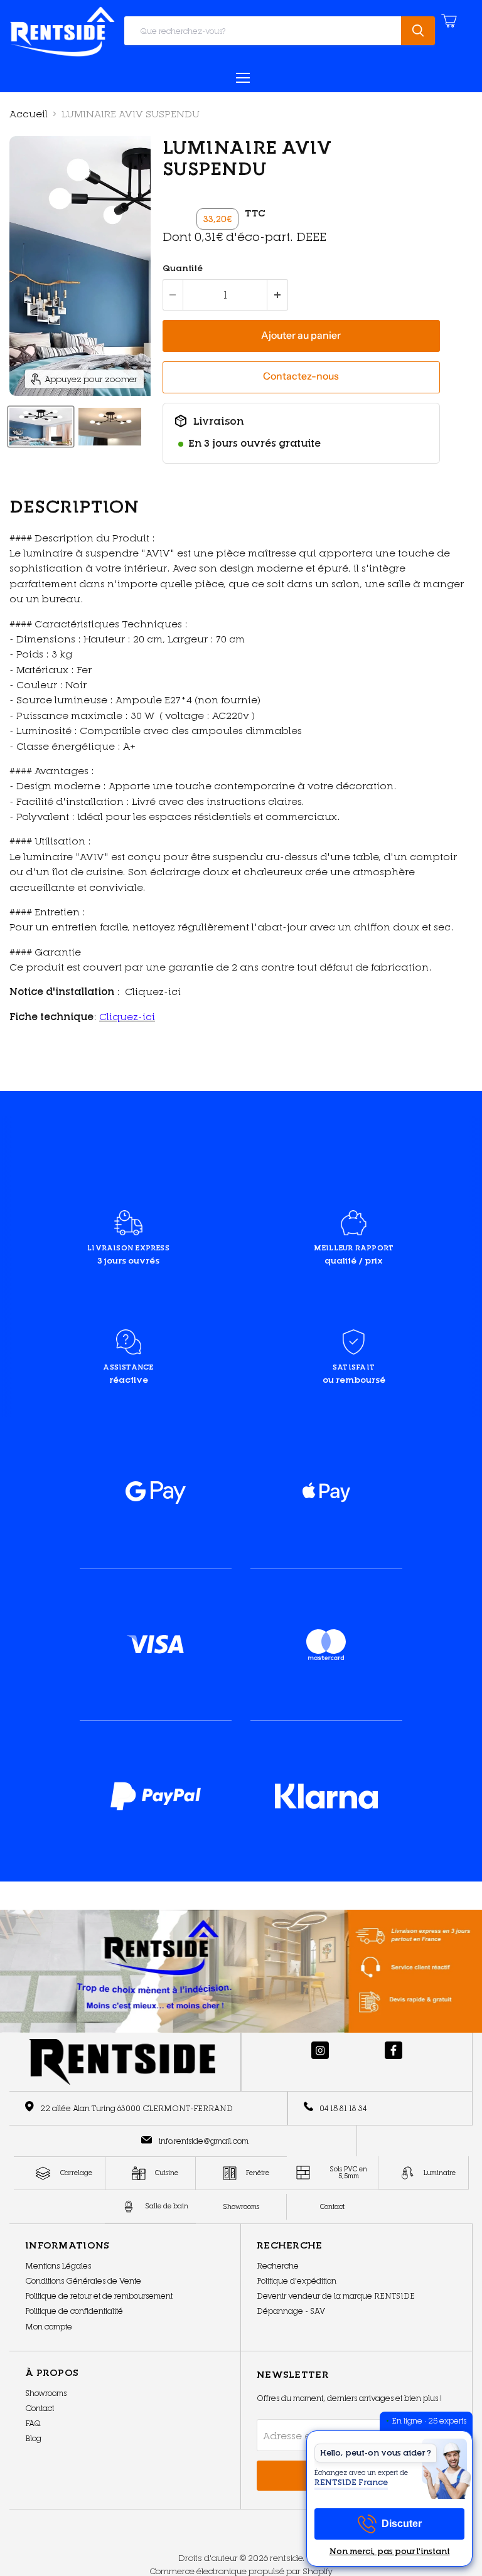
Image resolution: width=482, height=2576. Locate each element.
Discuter (402, 2524)
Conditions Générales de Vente (83, 2281)
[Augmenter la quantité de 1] (278, 295)
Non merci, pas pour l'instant (390, 2552)
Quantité (183, 268)
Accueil (29, 114)
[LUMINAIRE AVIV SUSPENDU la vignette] (41, 427)
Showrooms (46, 2393)
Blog (33, 2438)
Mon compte (49, 2327)
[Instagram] (320, 2050)
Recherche (278, 2266)
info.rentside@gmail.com (204, 2141)
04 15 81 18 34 (343, 2108)
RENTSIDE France (351, 2482)
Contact (40, 2408)
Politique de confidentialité (74, 2311)
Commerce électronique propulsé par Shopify (241, 2571)
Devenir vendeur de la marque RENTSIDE (336, 2296)
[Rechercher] (418, 31)
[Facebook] (394, 2050)
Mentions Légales (58, 2266)
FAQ (33, 2423)
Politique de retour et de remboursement (99, 2296)
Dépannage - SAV (291, 2311)
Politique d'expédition (297, 2281)
